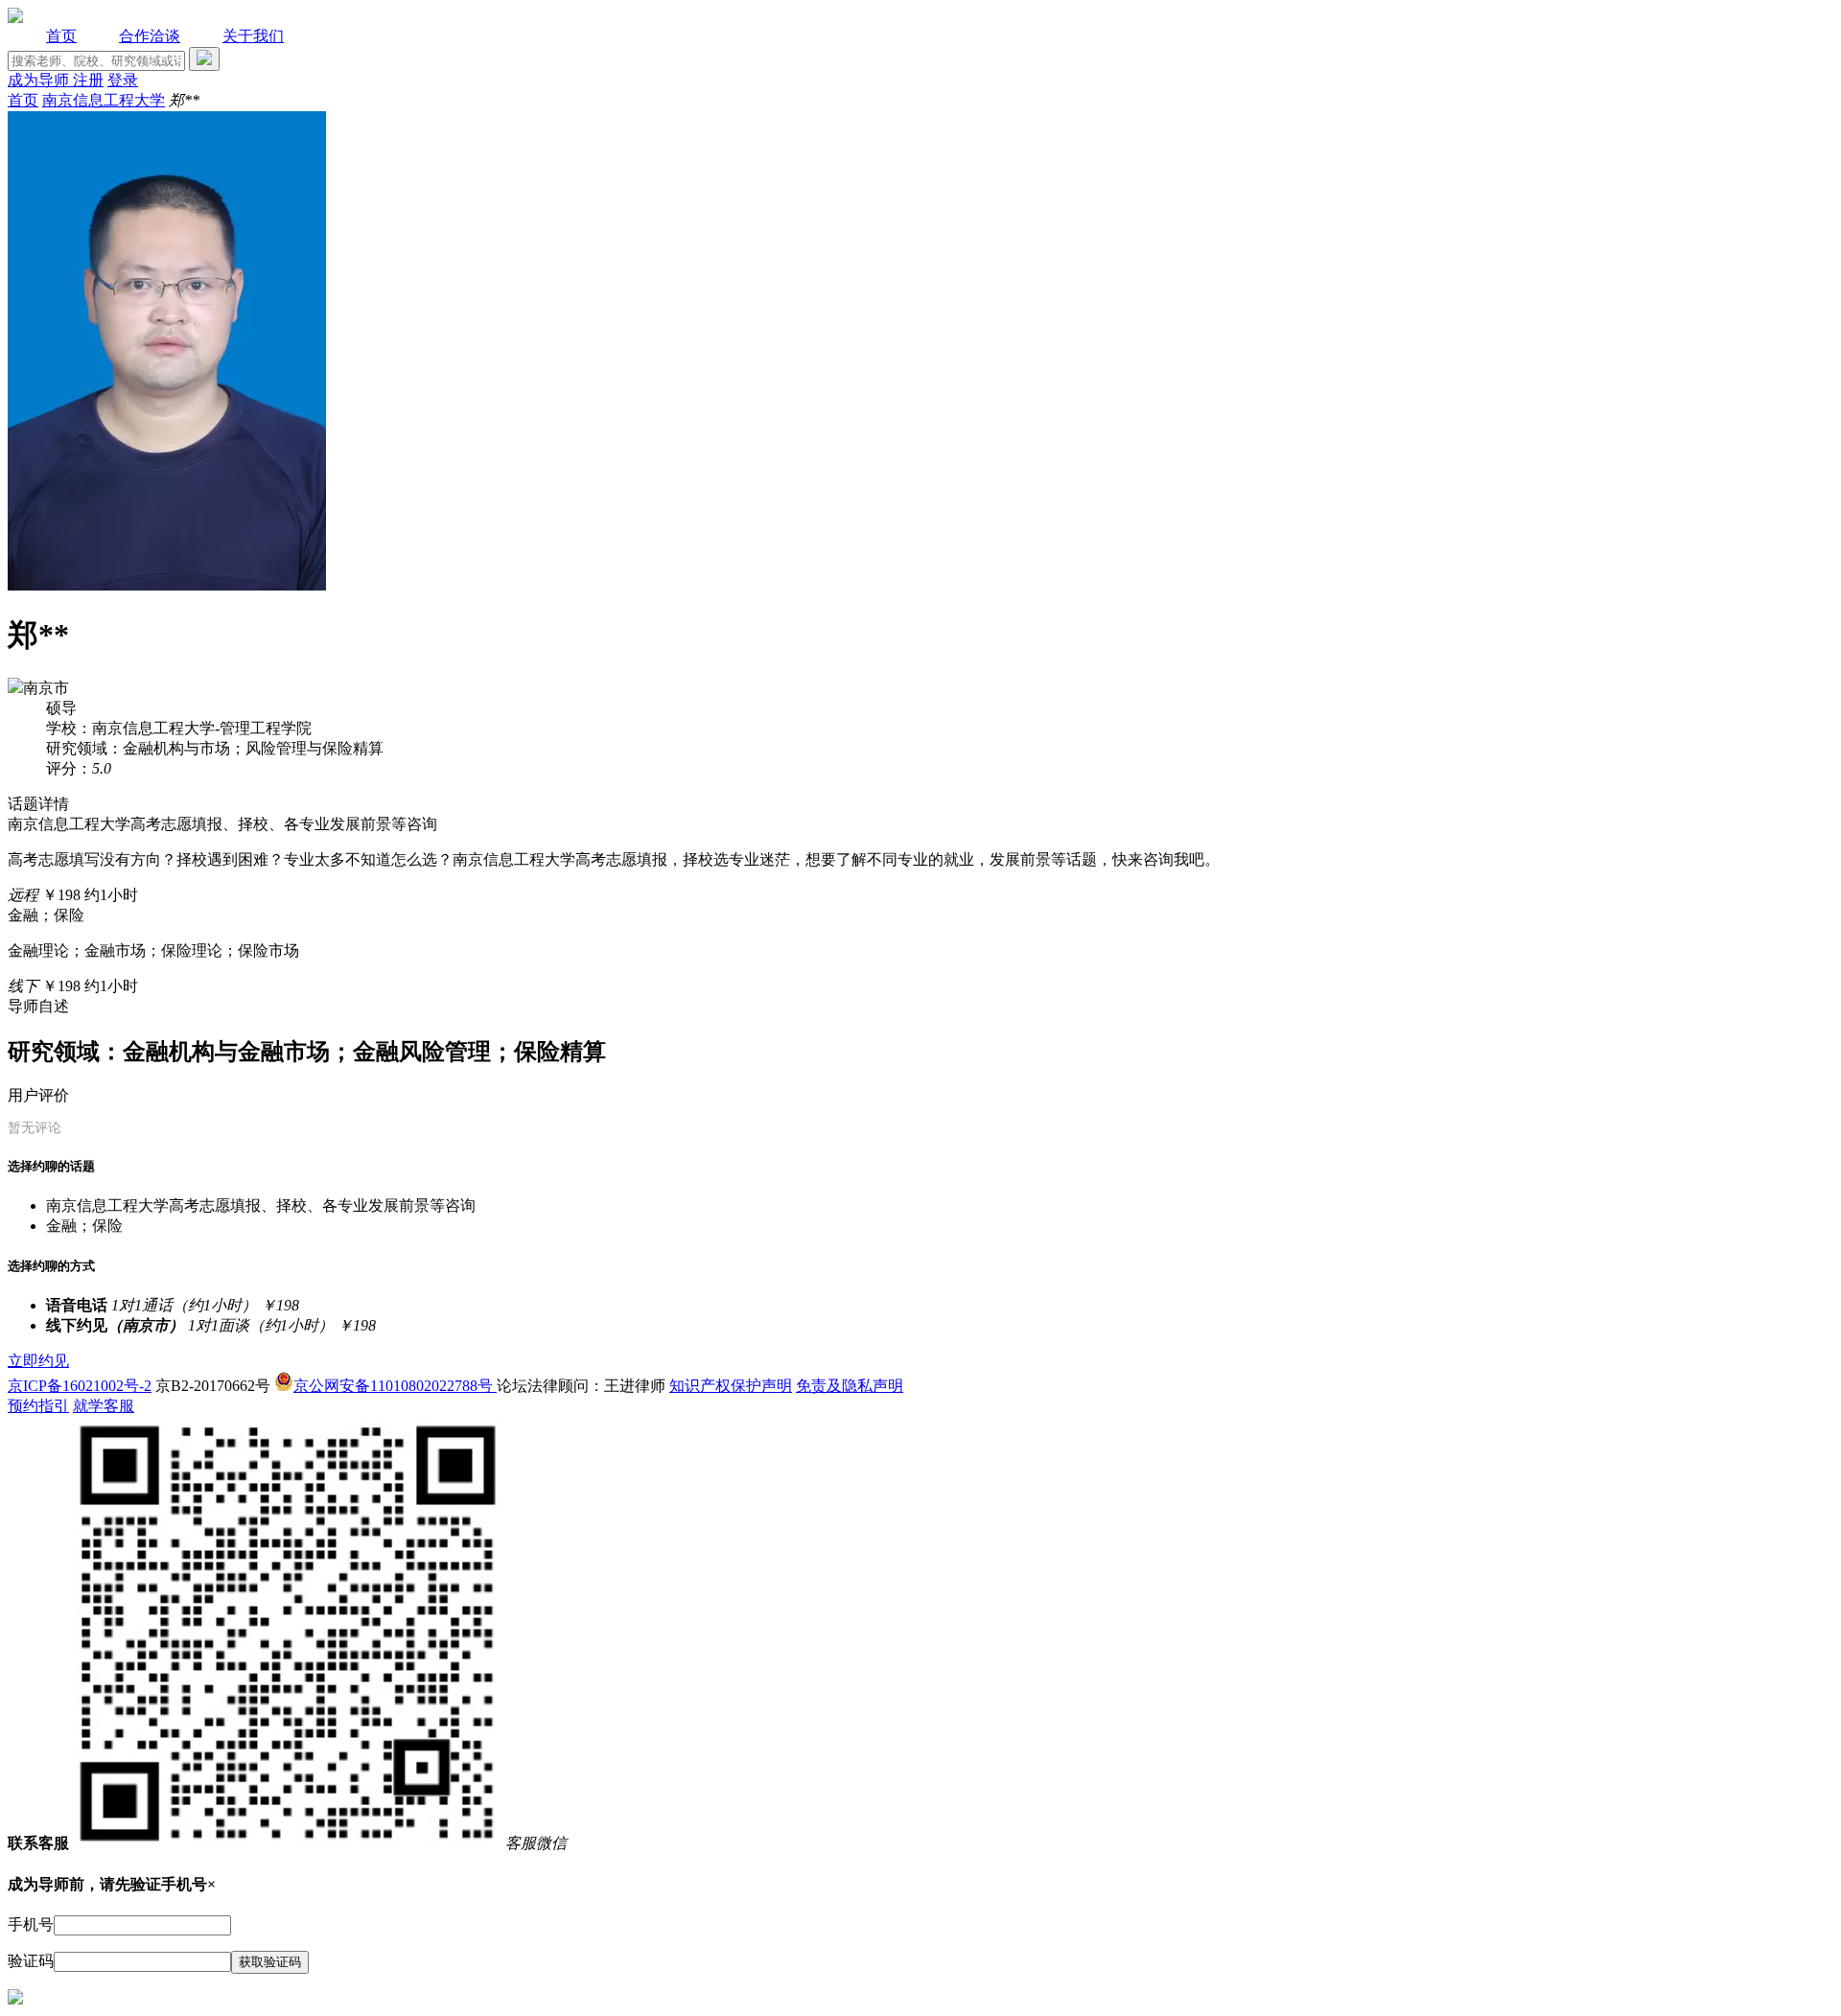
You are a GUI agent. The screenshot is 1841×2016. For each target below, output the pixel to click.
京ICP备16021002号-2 (80, 1386)
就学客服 (104, 1406)
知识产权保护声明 (731, 1386)
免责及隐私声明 (850, 1386)
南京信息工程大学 (104, 100)
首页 (61, 36)
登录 (123, 80)
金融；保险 (84, 1226)
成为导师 (40, 80)
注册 (88, 80)
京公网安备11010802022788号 (395, 1386)
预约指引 (38, 1406)
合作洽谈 (150, 36)
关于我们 (253, 36)
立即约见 (38, 1361)
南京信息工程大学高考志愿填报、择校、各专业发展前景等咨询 (261, 1205)
